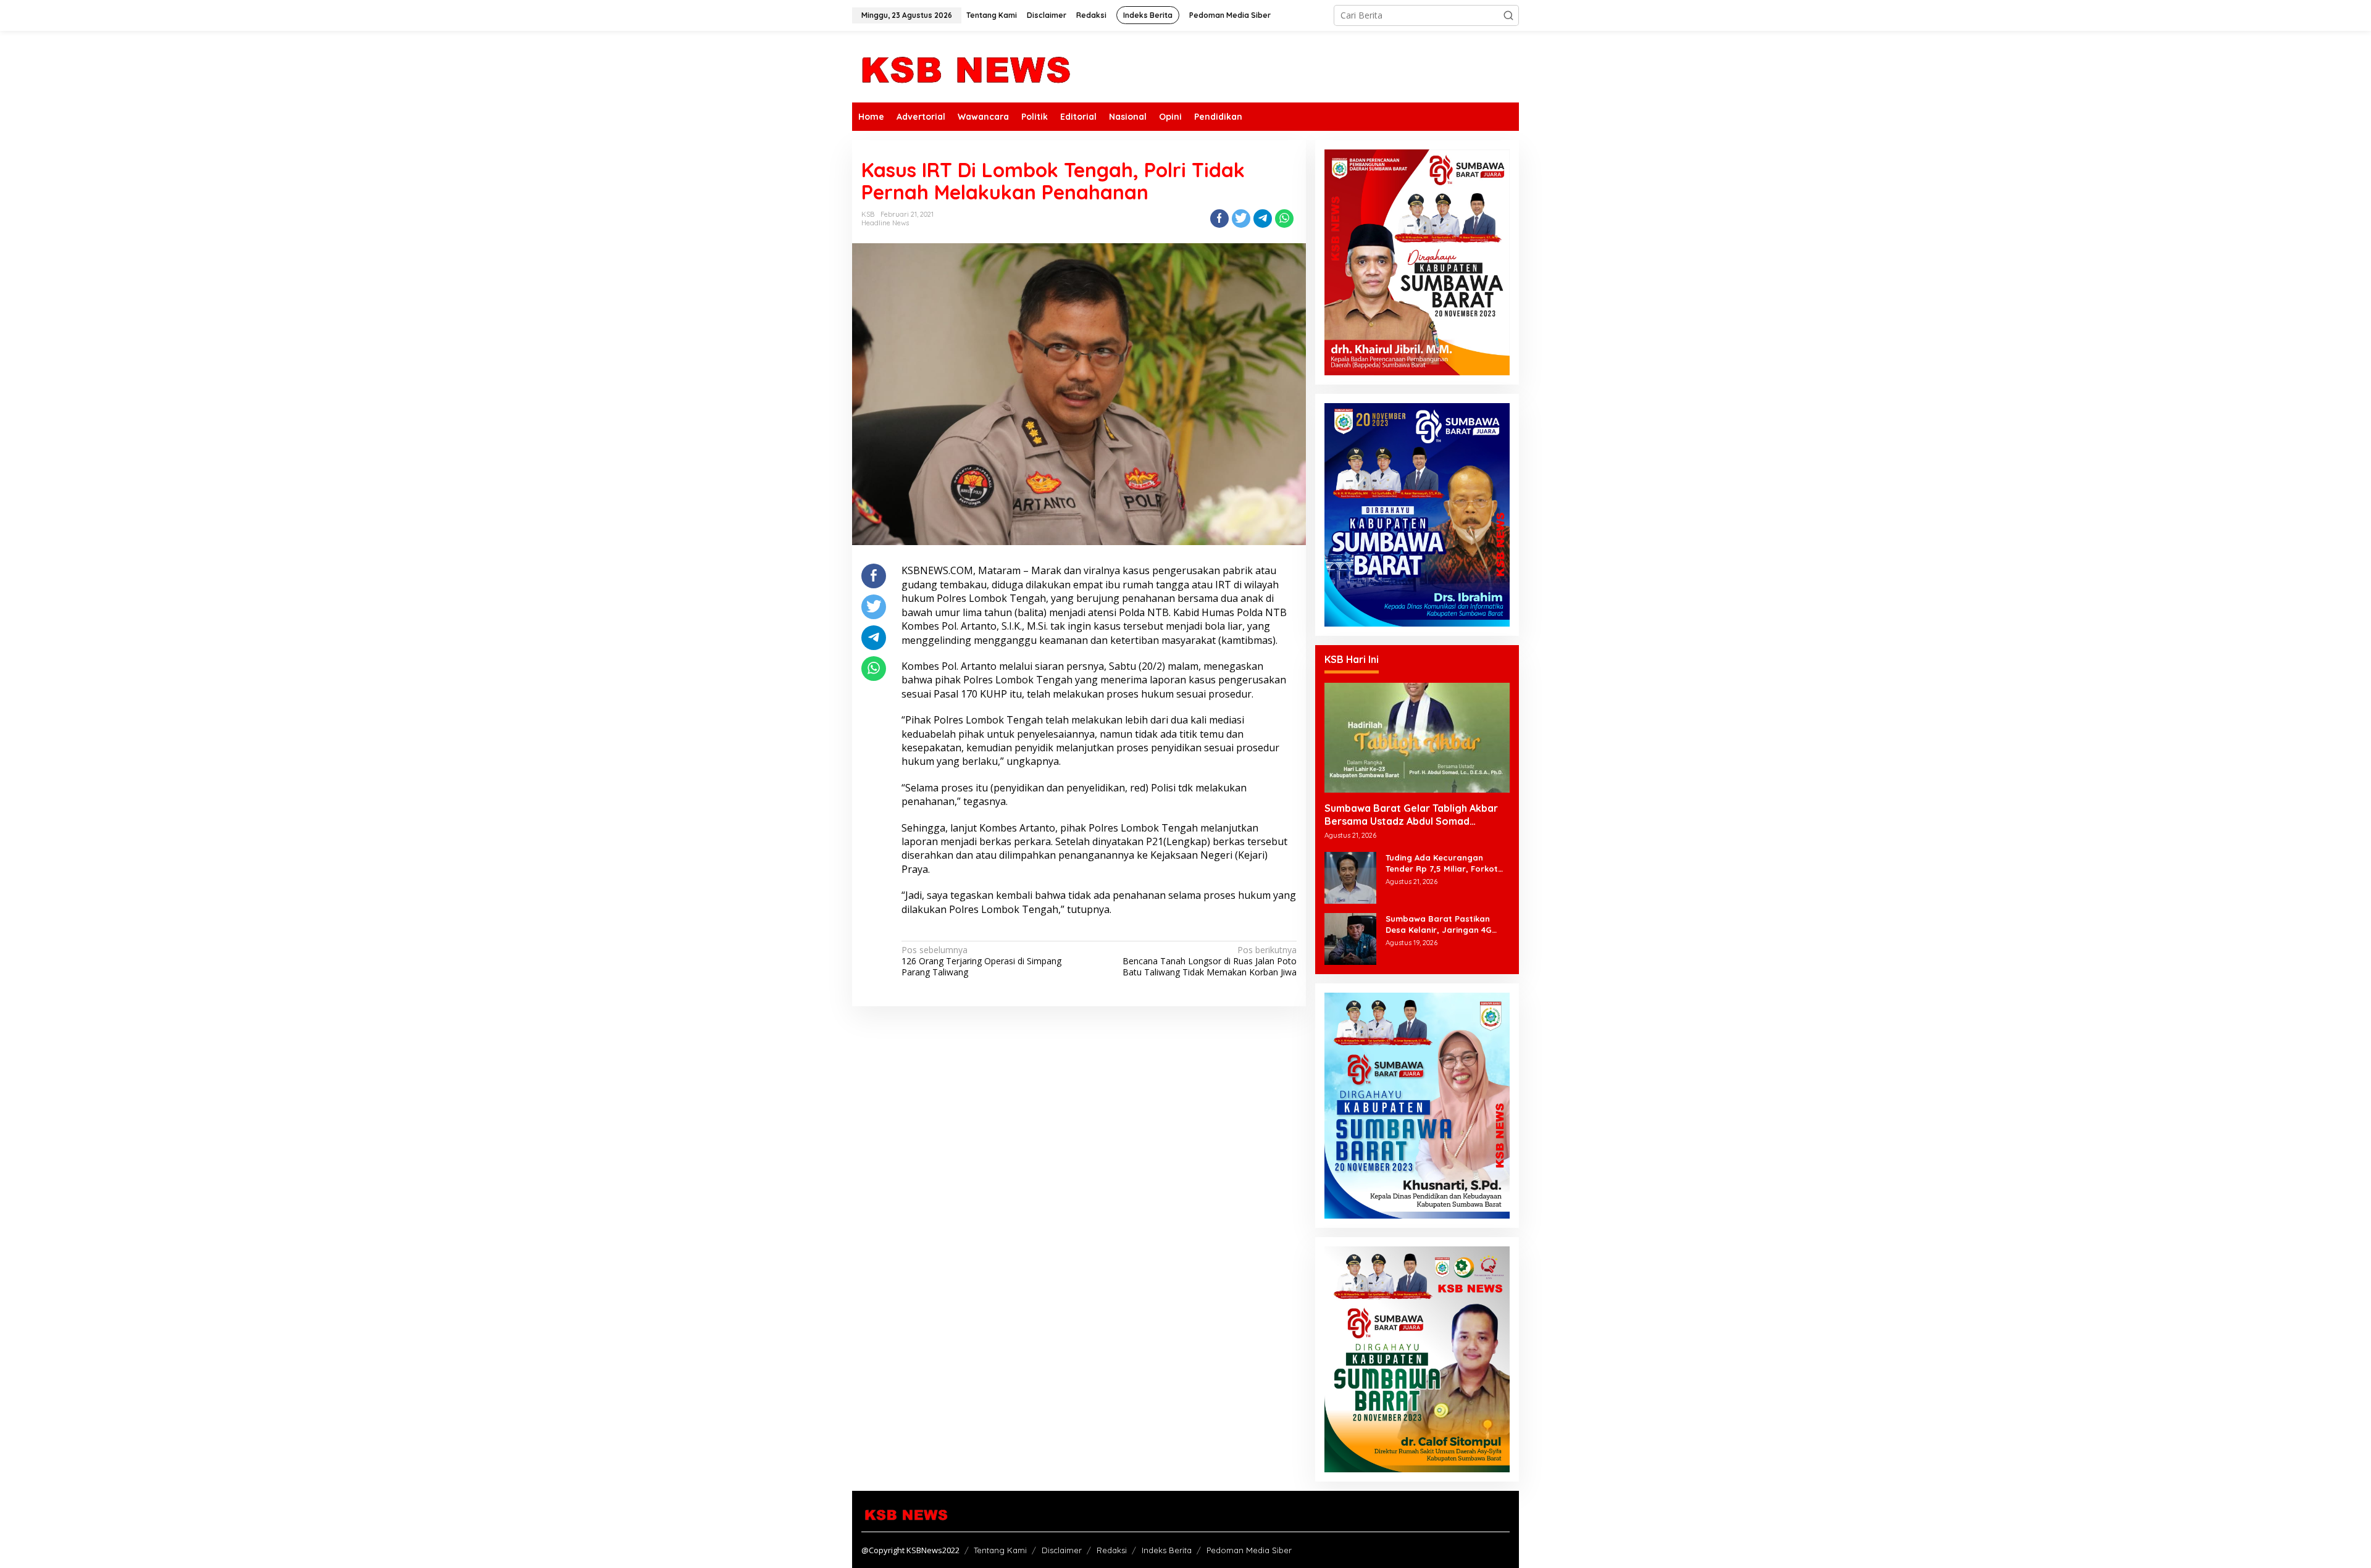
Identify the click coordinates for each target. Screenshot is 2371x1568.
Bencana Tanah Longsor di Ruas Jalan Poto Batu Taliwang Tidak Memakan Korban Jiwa (1209, 961)
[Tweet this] (1241, 219)
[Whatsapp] (1284, 219)
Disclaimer (1062, 1550)
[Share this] (1219, 219)
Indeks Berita (1167, 1550)
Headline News (885, 223)
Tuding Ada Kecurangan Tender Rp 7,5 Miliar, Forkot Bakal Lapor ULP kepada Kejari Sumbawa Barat (1442, 863)
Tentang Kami (1000, 1550)
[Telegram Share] (1263, 219)
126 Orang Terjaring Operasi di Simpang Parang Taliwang (981, 961)
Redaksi (1112, 1550)
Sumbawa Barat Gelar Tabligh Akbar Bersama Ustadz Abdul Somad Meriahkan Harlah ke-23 (1411, 815)
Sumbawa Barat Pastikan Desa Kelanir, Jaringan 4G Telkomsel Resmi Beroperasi (1443, 924)
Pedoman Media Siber (1249, 1550)
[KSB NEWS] (965, 66)
